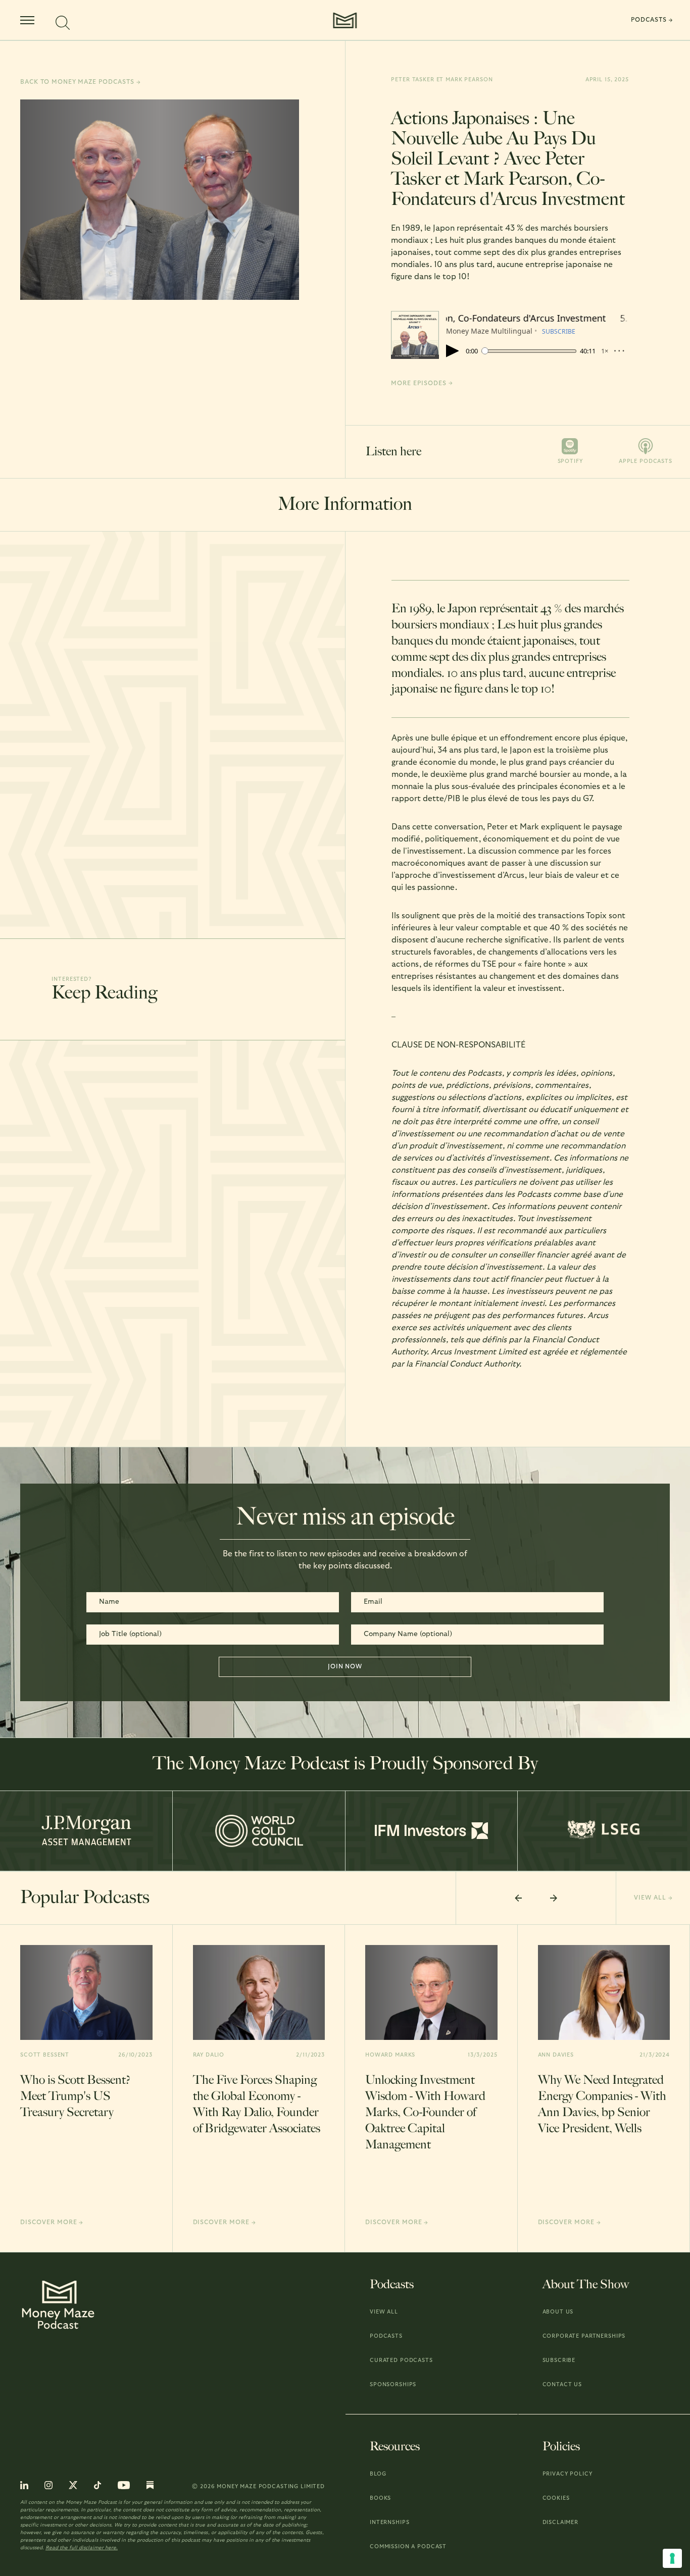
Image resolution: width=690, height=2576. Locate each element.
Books (380, 2498)
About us (558, 2312)
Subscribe (559, 2360)
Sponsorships (393, 2384)
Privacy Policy (568, 2474)
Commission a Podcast (408, 2546)
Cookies (556, 2498)
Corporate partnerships (584, 2336)
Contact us (562, 2384)
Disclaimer (561, 2522)
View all (384, 2312)
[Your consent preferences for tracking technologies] (672, 2558)
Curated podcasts (401, 2360)
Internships (389, 2522)
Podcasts (386, 2336)
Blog (378, 2474)
